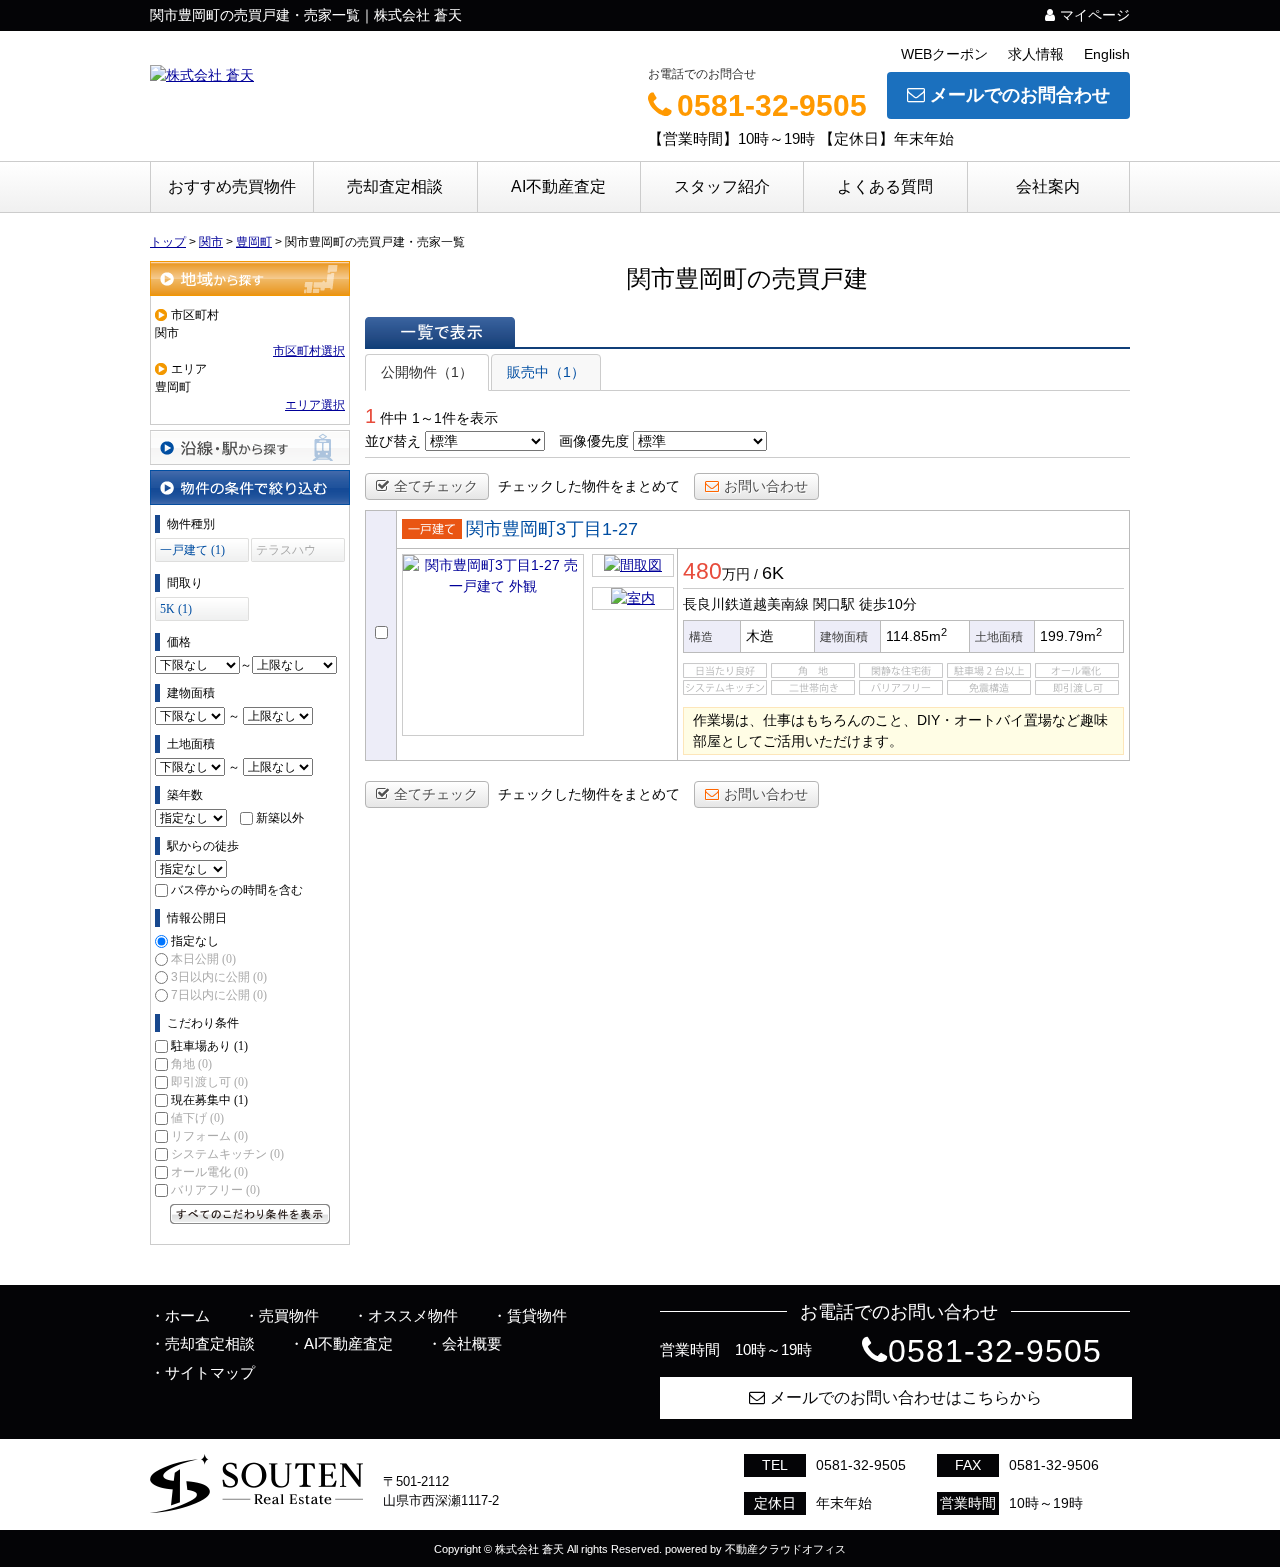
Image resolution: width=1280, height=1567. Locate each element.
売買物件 (289, 1315)
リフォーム (209, 1136)
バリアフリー (215, 1190)
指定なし (195, 941)
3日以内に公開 (219, 977)
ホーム (187, 1315)
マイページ (1095, 15)
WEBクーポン (944, 54)
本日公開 (203, 959)
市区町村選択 (309, 351)
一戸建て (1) (192, 550)
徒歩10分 (888, 604)
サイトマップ (210, 1372)
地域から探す (250, 278)
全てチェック (436, 486)
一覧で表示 (440, 332)
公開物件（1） (427, 372)
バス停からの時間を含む (237, 890)
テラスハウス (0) (286, 552)
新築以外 (280, 818)
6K (773, 573)
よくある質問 (885, 186)
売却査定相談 (395, 186)
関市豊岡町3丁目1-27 (552, 529)
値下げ (197, 1118)
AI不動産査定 (558, 186)
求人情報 (1036, 54)
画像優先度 (594, 441)
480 (702, 571)
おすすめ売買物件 (232, 186)
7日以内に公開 (219, 995)
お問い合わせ (766, 486)
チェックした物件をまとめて (589, 486)
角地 (191, 1064)
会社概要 (472, 1343)
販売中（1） (546, 372)
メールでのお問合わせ (1020, 95)
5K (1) (176, 609)
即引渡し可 (209, 1082)
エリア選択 (315, 405)
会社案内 (1048, 186)
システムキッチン (227, 1154)
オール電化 (209, 1172)
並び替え (393, 441)
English (1107, 54)
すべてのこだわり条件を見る (250, 1214)
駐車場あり (209, 1046)
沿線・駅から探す (250, 447)
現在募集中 (209, 1100)
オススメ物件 (413, 1315)
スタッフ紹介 (722, 186)
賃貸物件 (537, 1315)
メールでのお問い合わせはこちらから (906, 1397)
